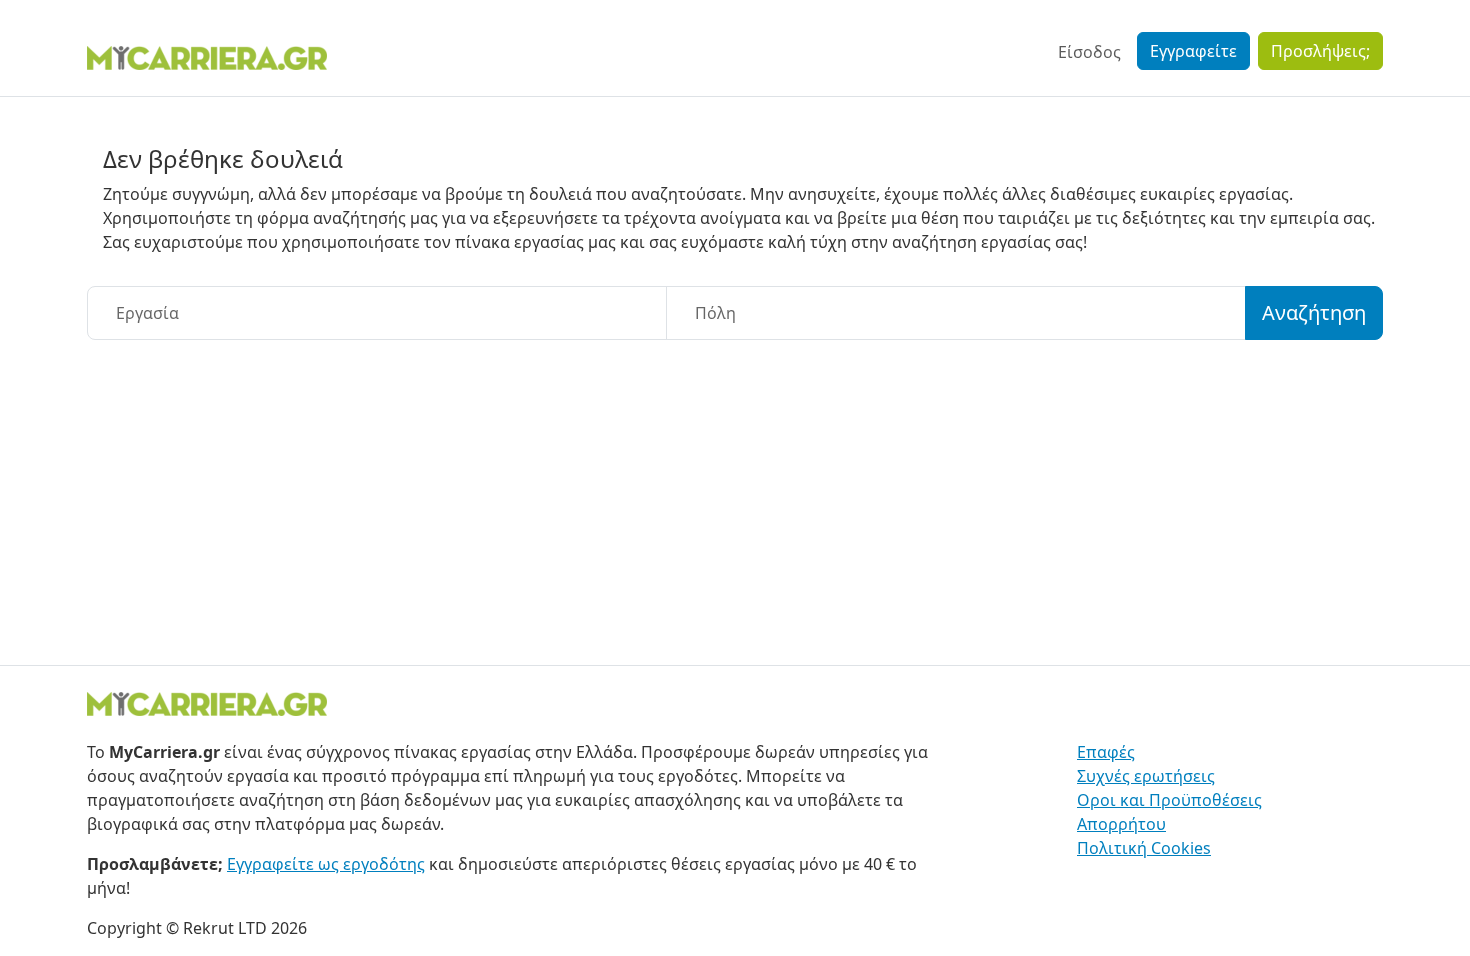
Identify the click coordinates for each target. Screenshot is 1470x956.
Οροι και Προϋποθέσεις (1169, 800)
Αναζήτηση (1314, 312)
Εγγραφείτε (1193, 51)
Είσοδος (1089, 52)
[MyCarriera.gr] (207, 56)
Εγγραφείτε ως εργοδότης (326, 864)
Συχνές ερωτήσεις (1146, 776)
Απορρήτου (1121, 824)
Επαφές (1106, 752)
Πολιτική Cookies (1144, 848)
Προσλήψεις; (1320, 51)
